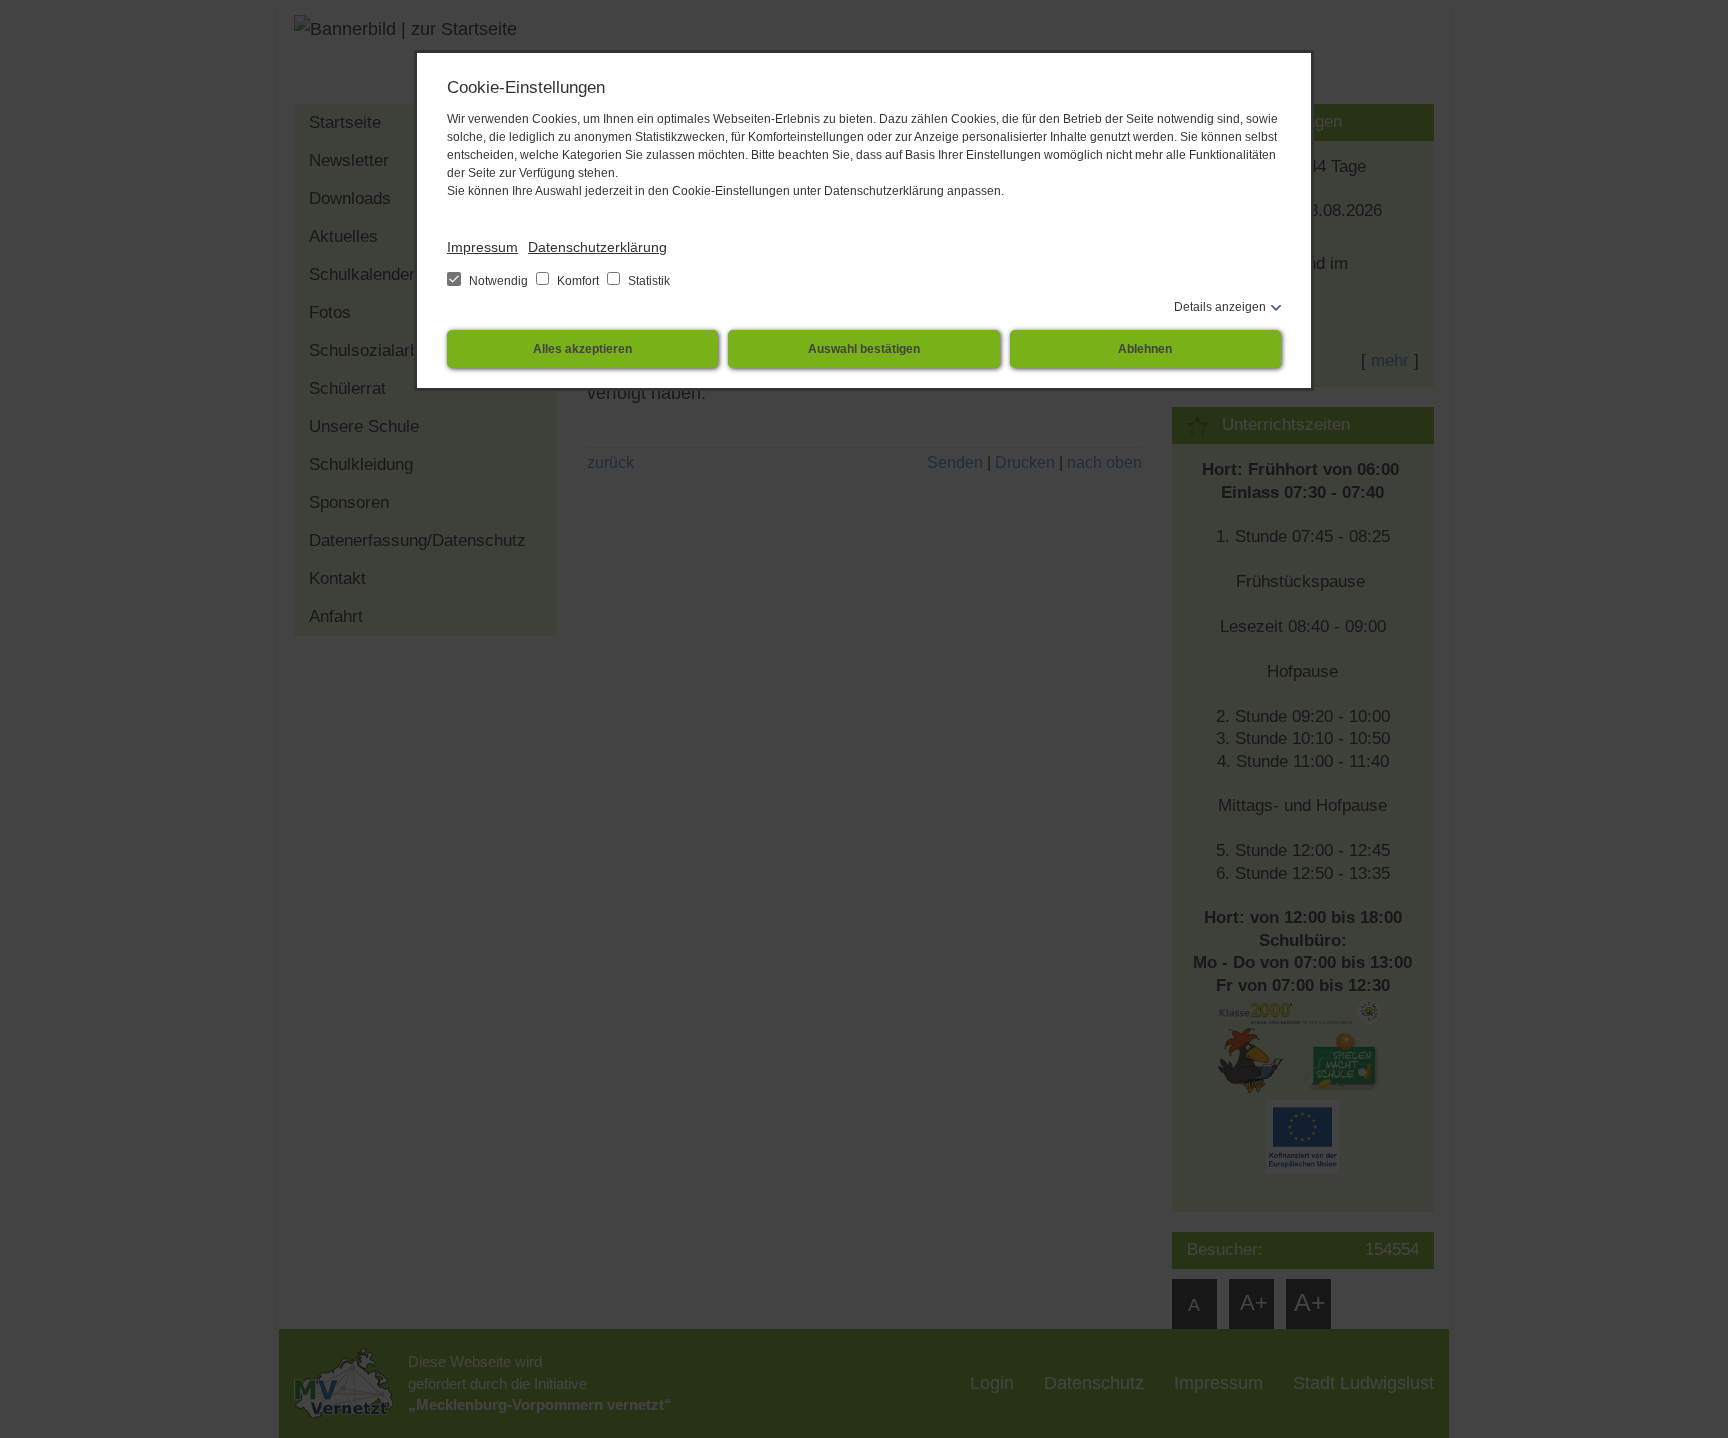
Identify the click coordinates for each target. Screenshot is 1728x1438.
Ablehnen (1145, 349)
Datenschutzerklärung (597, 247)
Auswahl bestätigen (864, 349)
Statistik (647, 281)
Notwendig (498, 281)
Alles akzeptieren (582, 349)
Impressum (482, 247)
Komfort (578, 281)
